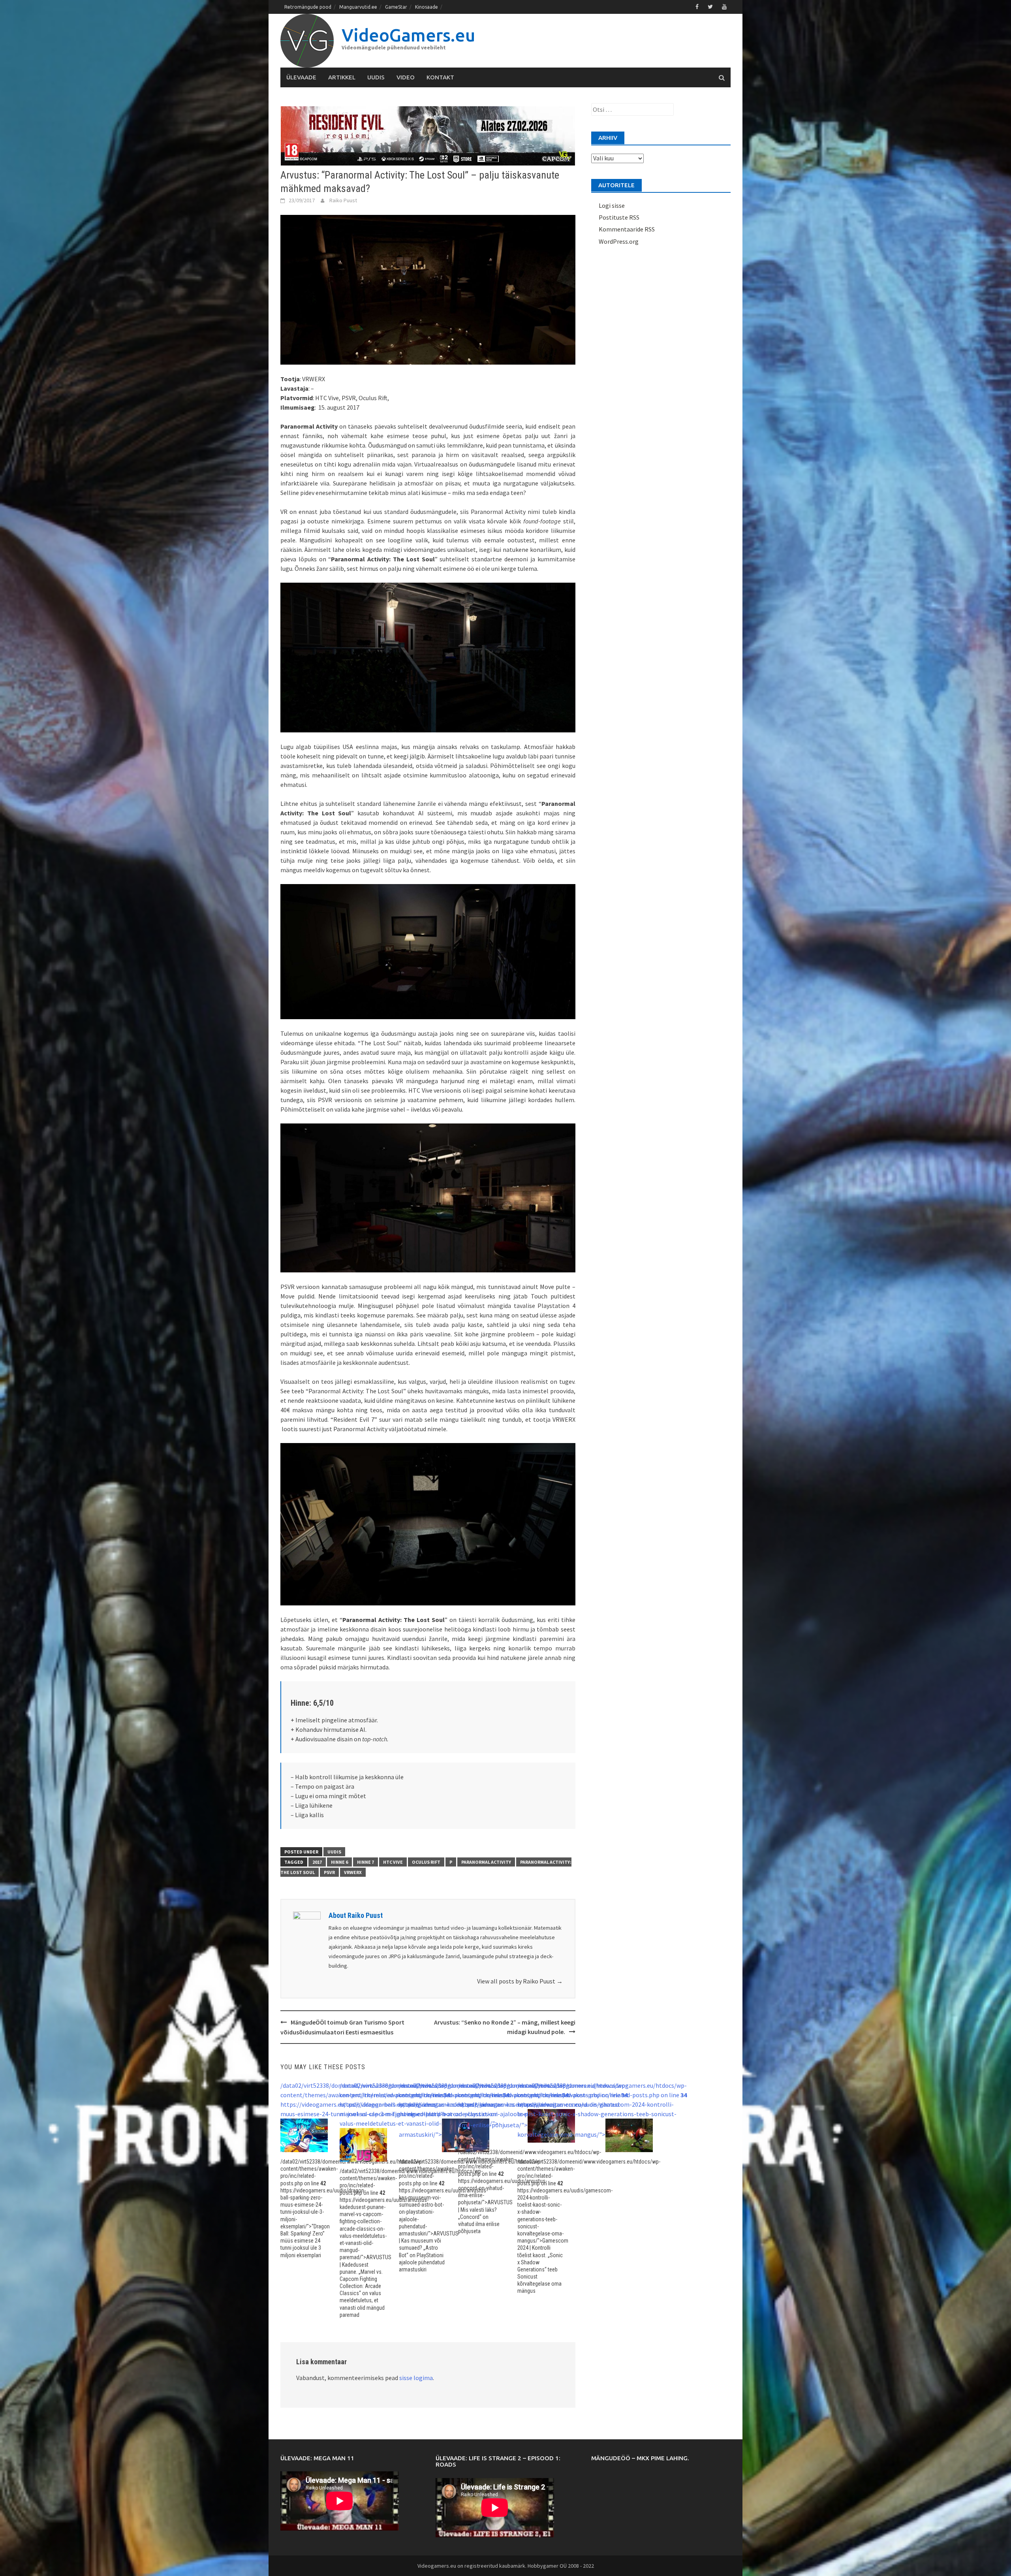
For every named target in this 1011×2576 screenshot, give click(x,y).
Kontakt (440, 77)
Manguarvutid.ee (358, 7)
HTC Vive (393, 1862)
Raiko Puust (343, 200)
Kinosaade (427, 7)
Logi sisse (612, 205)
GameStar (396, 7)
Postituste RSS (619, 217)
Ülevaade (301, 77)
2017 (317, 1862)
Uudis (376, 77)
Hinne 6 (339, 1862)
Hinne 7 (366, 1862)
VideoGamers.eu (408, 35)
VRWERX (353, 1872)
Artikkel (342, 77)
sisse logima (416, 2378)
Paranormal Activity (486, 1862)
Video (406, 77)
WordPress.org (619, 241)
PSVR (329, 1872)
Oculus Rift (426, 1862)
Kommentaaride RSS (627, 229)
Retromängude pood (308, 7)
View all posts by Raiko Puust (520, 1981)
